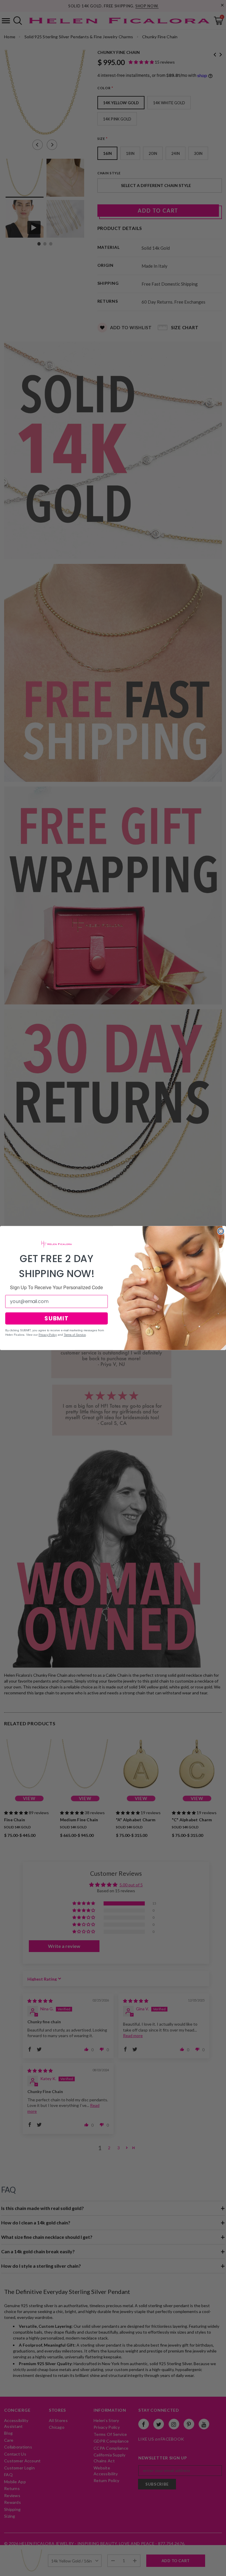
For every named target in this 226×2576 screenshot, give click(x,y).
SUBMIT (56, 1318)
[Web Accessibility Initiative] (2, 2569)
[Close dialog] (221, 1231)
